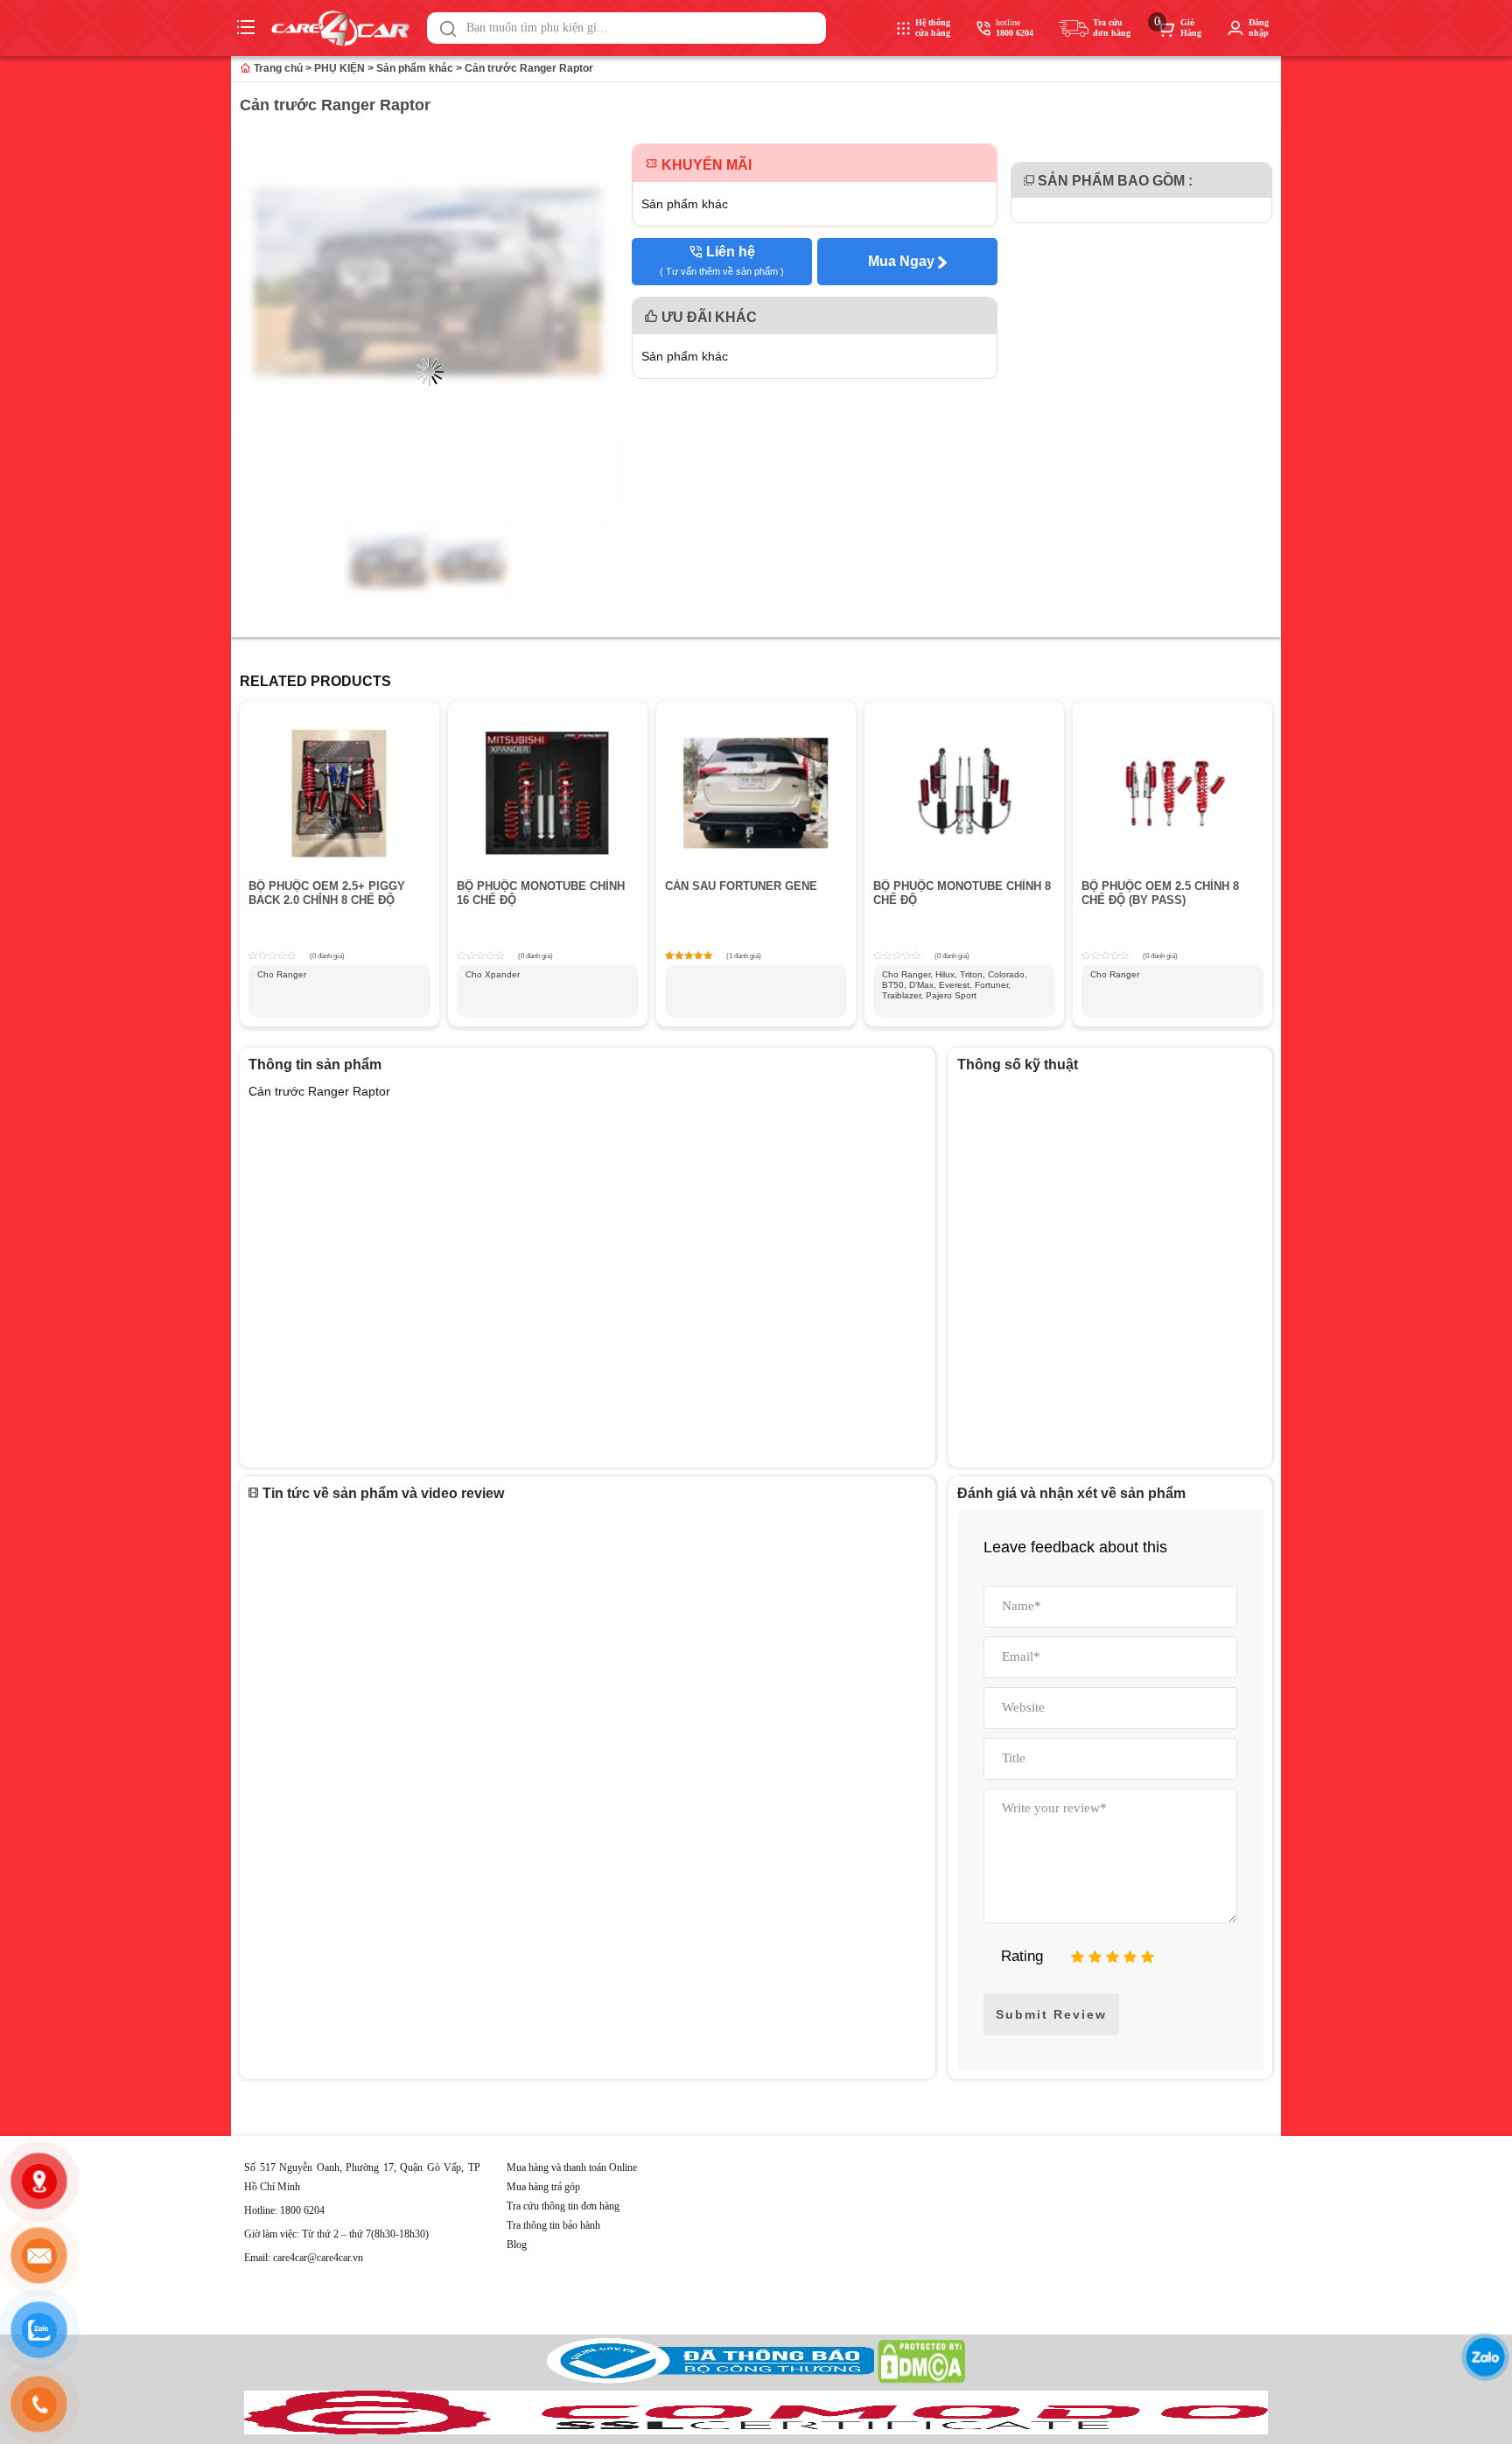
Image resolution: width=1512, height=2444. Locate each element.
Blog (517, 2244)
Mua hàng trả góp (543, 2187)
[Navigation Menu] (248, 28)
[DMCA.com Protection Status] (921, 2380)
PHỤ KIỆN (339, 68)
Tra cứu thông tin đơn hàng (563, 2206)
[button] (448, 29)
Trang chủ (277, 68)
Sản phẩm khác (415, 68)
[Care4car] (345, 28)
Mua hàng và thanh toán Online (572, 2167)
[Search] (448, 29)
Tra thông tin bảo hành (553, 2225)
